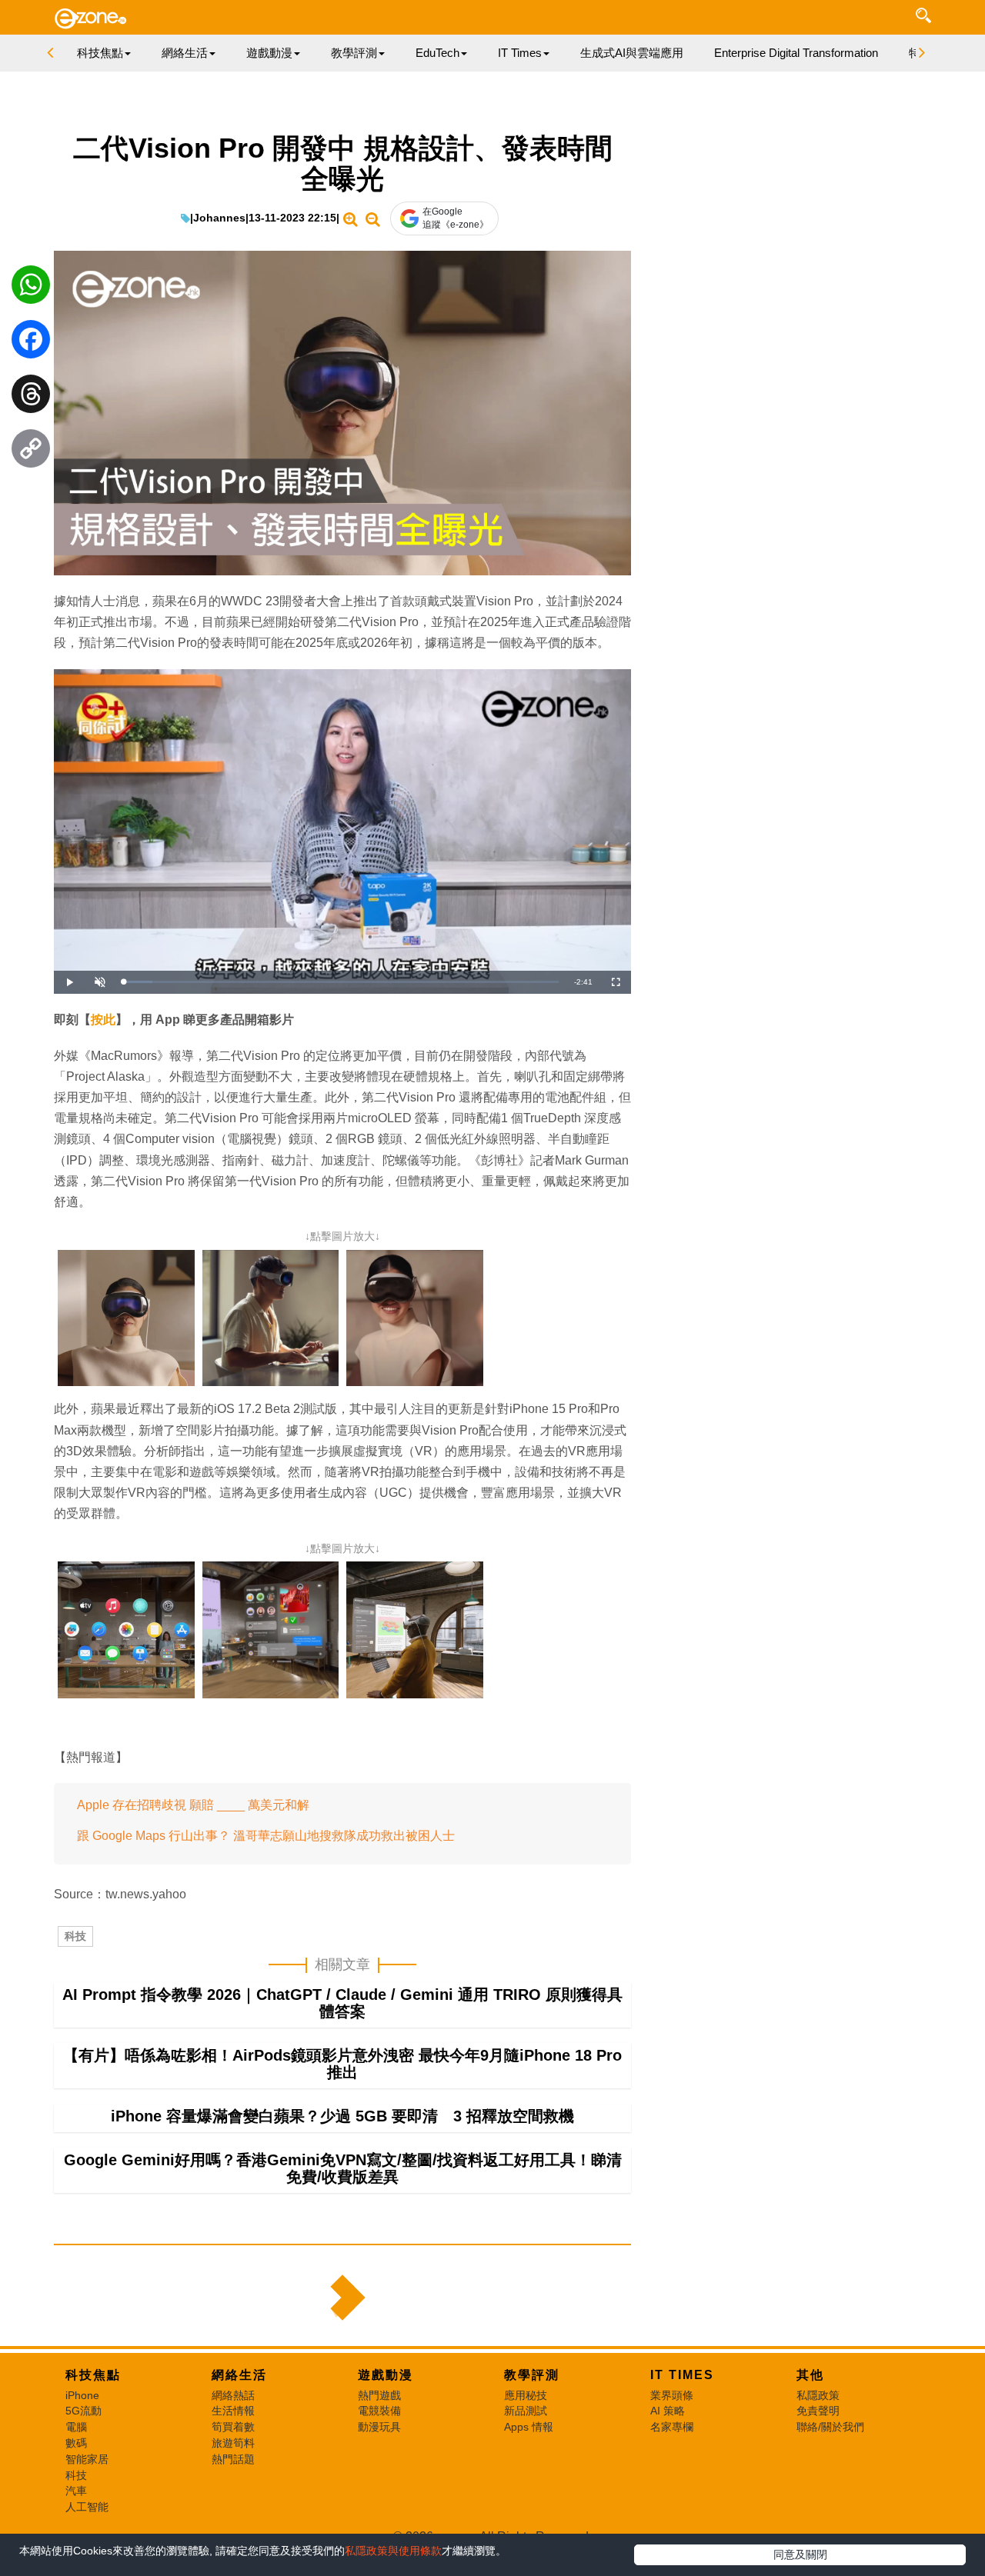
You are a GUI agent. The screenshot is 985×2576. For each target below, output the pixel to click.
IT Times (682, 2375)
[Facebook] (31, 343)
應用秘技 (526, 2395)
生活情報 (233, 2411)
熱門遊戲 (379, 2395)
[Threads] (31, 398)
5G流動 (83, 2411)
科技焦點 (93, 2375)
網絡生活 (239, 2375)
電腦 (76, 2427)
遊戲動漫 (386, 2375)
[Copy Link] (31, 452)
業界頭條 (672, 2395)
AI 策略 (668, 2411)
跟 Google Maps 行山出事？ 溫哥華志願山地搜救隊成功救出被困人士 (266, 1836)
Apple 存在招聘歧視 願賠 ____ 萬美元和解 (193, 1805)
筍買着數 (233, 2427)
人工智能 (87, 2507)
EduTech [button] (437, 53)
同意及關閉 (800, 2554)
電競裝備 (379, 2411)
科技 (75, 1936)
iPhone (82, 2395)
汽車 (76, 2491)
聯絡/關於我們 (830, 2427)
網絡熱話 (233, 2395)
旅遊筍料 (233, 2443)
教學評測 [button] (354, 53)
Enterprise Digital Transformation (796, 53)
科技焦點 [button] (100, 53)
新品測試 (526, 2411)
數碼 (76, 2443)
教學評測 (532, 2375)
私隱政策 (818, 2395)
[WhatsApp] (31, 288)
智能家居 (87, 2459)
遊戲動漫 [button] (269, 53)
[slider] (341, 982)
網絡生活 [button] (185, 53)
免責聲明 (818, 2411)
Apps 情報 (529, 2427)
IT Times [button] (520, 53)
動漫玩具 (379, 2427)
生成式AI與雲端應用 (632, 53)
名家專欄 (672, 2427)
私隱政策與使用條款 (393, 2551)
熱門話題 (233, 2459)
